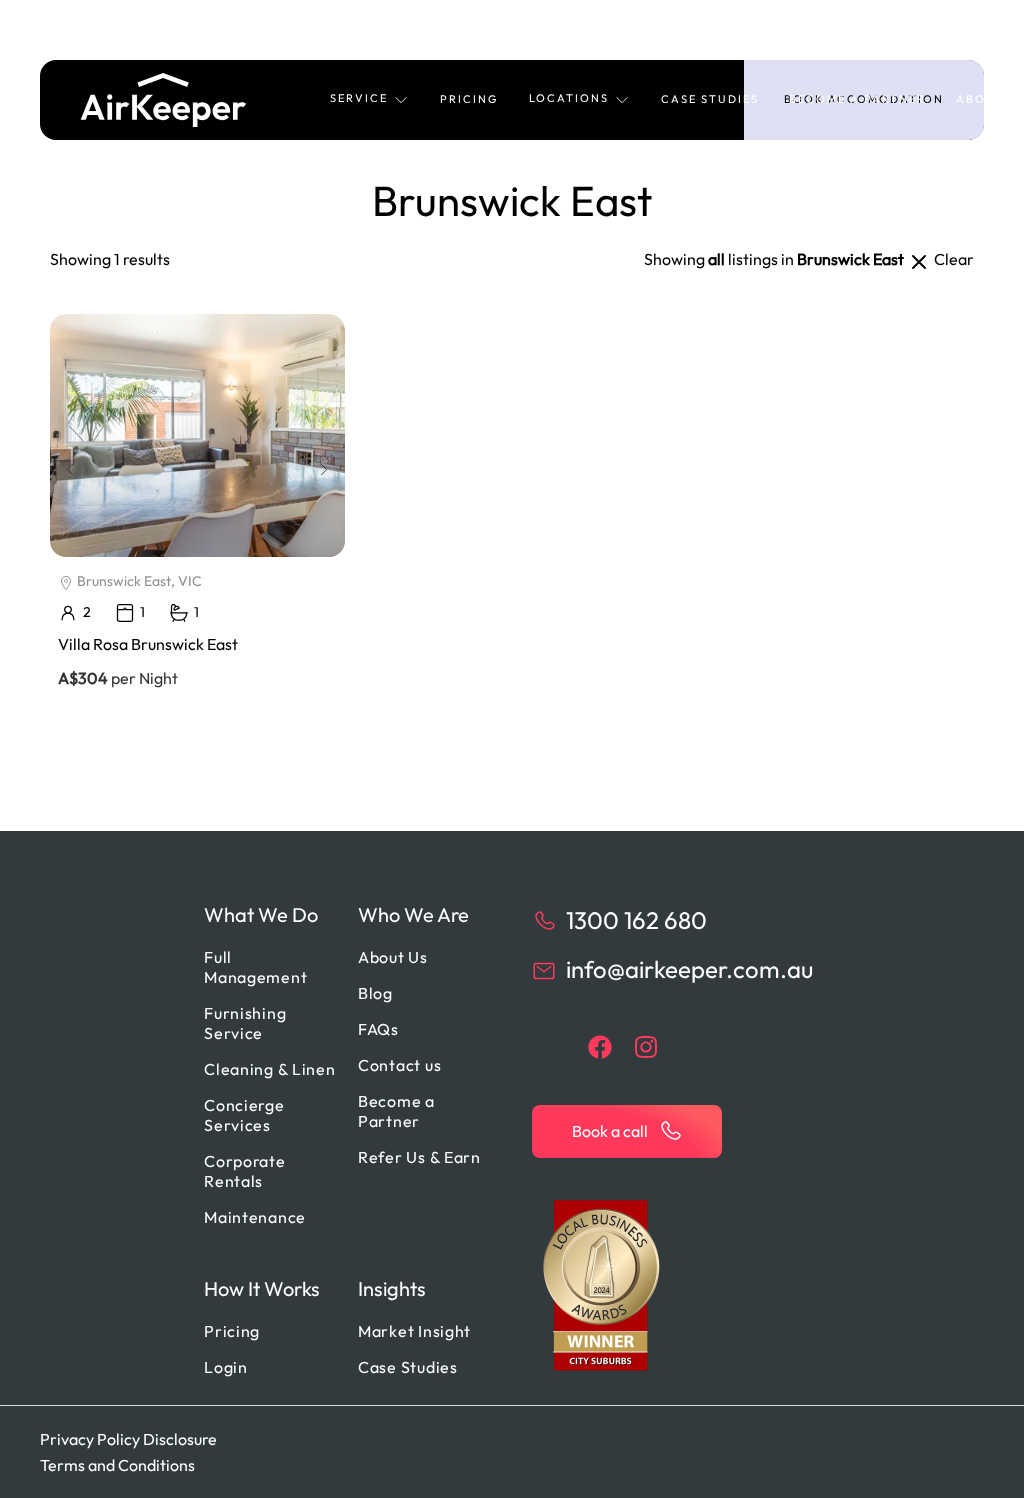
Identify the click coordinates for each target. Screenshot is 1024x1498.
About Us (393, 957)
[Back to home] (163, 100)
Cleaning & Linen (270, 1069)
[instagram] (646, 1047)
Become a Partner (857, 99)
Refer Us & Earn (419, 1157)
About (980, 99)
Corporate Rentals (244, 1171)
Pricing (469, 99)
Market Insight (414, 1331)
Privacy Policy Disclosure (128, 1439)
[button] (370, 100)
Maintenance (255, 1217)
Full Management (255, 967)
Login (226, 1367)
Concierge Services (244, 1115)
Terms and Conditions (117, 1465)
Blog (375, 993)
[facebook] (600, 1047)
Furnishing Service (245, 1023)
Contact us (399, 1065)
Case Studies (710, 99)
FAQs (378, 1029)
